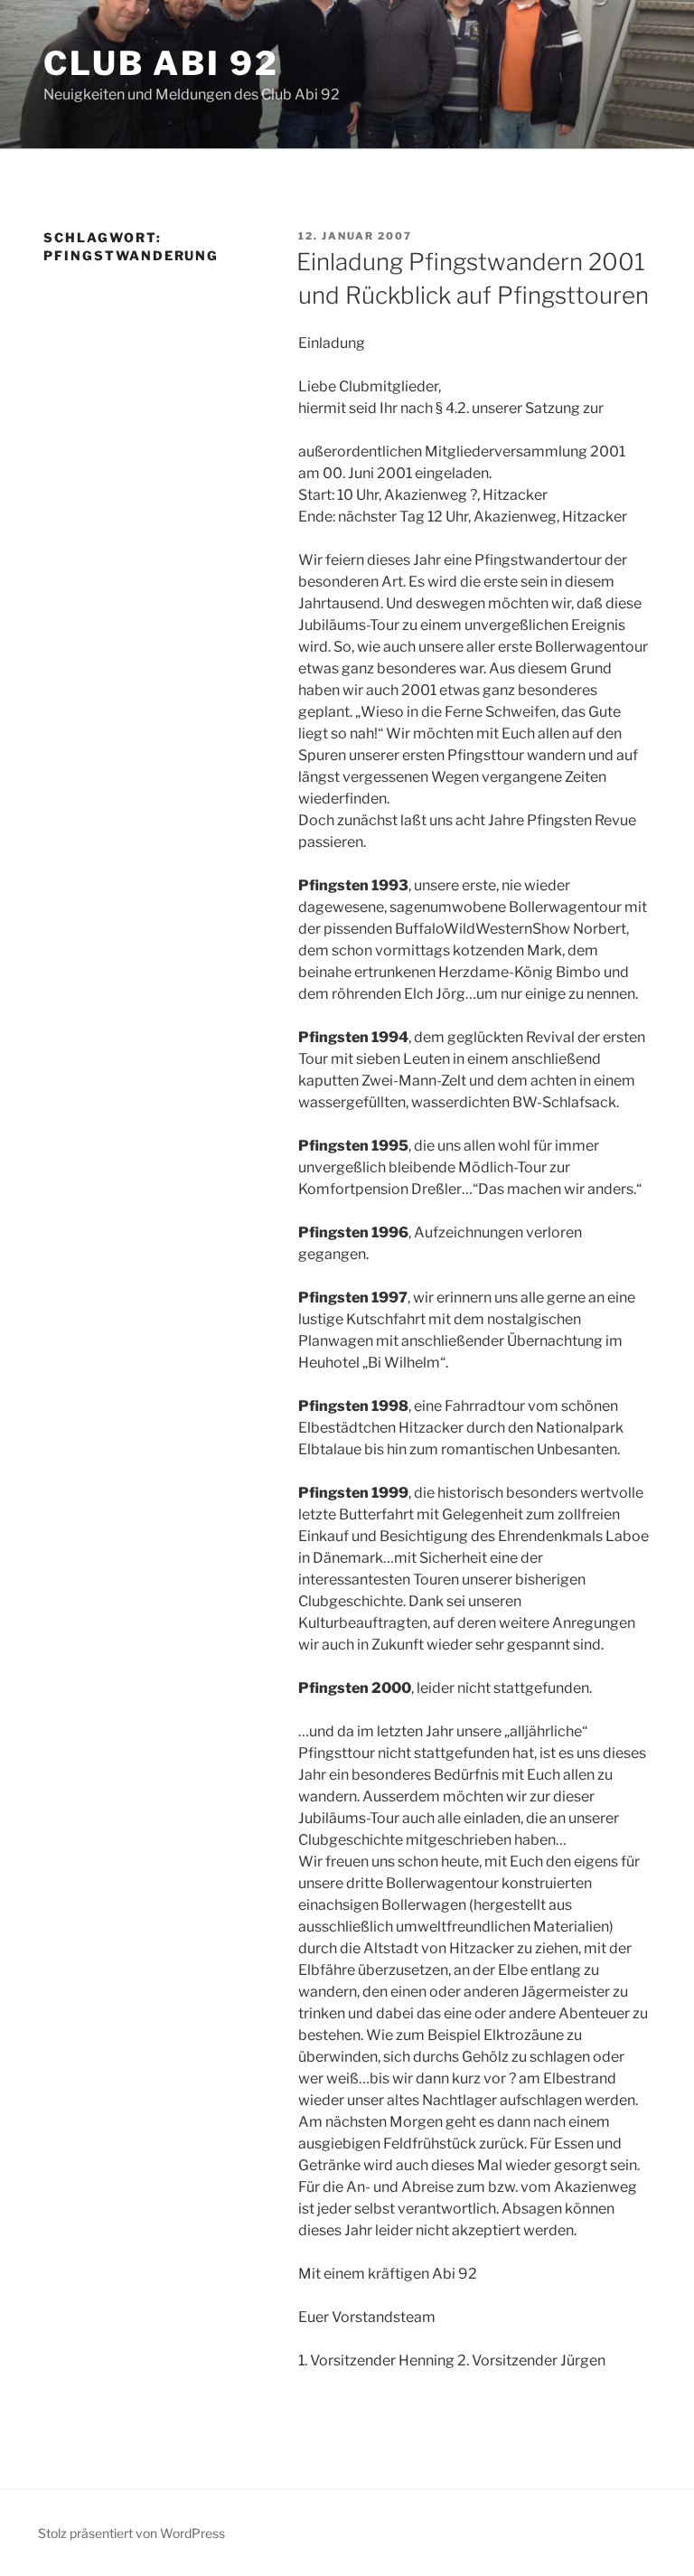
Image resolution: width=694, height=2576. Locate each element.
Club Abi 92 (161, 63)
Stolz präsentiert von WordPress (131, 2533)
